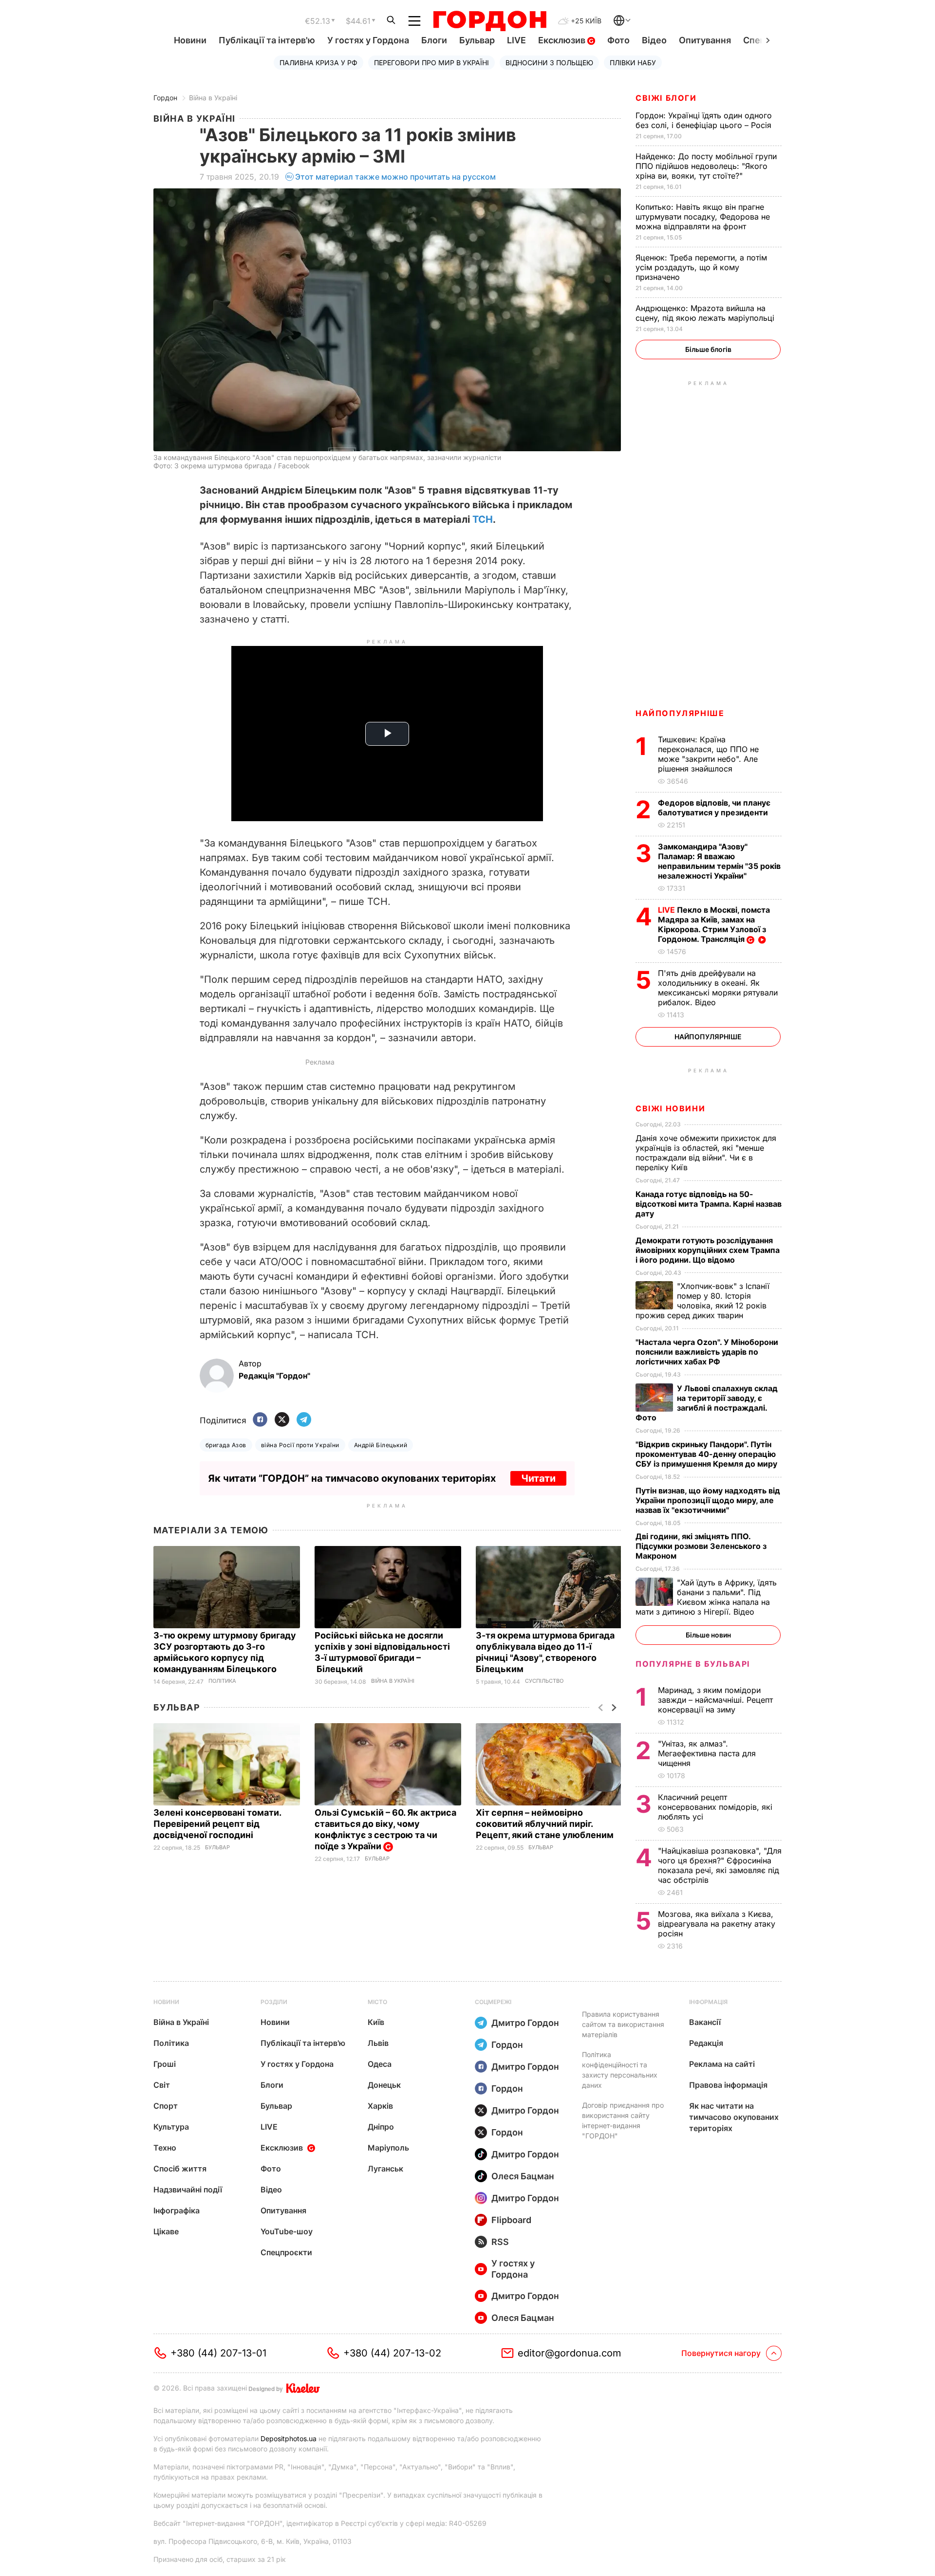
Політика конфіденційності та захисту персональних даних (620, 2070)
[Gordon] (490, 21)
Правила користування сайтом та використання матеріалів (623, 2024)
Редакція (706, 2043)
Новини (190, 40)
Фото (618, 40)
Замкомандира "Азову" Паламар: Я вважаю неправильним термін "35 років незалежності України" (719, 861)
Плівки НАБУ (633, 63)
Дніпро (381, 2127)
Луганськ (385, 2169)
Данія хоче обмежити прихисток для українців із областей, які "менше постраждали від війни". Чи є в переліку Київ (706, 1153)
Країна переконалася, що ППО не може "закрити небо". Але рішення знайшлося (708, 754)
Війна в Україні (213, 98)
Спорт (166, 2106)
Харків (380, 2106)
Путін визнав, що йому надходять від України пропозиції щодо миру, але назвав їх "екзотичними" (708, 1500)
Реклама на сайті (722, 2064)
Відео (654, 40)
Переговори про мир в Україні (431, 63)
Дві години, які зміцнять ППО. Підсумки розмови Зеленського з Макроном (701, 1546)
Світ (162, 2085)
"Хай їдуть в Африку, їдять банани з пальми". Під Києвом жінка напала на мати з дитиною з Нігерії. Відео (706, 1597)
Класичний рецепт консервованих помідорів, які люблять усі (715, 1807)
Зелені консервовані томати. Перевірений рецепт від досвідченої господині (217, 1824)
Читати (538, 1478)
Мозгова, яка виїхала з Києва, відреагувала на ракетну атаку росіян (717, 1924)
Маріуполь (388, 2148)
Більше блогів (708, 349)
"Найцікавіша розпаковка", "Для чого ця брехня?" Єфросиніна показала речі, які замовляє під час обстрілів (720, 1865)
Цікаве (166, 2231)
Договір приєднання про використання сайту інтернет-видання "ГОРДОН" (623, 2120)
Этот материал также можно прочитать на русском (395, 177)
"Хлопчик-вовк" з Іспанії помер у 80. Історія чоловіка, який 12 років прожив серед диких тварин (702, 1301)
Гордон (165, 98)
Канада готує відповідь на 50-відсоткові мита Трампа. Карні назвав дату (709, 1204)
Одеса (380, 2064)
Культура (171, 2127)
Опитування (705, 40)
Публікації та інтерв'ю (267, 40)
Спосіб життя (180, 2169)
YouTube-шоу (287, 2231)
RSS (500, 2242)
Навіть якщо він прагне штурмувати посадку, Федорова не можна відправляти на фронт (703, 217)
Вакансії (705, 2022)
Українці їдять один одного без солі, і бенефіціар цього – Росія (705, 120)
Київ (376, 2022)
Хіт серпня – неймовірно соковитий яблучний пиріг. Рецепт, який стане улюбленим (546, 1824)
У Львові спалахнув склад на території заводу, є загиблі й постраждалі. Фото (707, 1403)
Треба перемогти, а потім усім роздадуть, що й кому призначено (701, 267)
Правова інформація (728, 2085)
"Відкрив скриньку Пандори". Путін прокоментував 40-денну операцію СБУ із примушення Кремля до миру (707, 1454)
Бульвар (477, 40)
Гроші (165, 2064)
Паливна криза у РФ (318, 63)
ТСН (483, 519)
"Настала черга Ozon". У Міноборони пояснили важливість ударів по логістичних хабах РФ (707, 1352)
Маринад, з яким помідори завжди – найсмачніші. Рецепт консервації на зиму (715, 1700)
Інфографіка (177, 2210)
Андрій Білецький (381, 1445)
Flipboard (511, 2220)
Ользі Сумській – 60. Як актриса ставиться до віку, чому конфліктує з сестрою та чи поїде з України (385, 1829)
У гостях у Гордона (368, 40)
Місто (377, 2002)
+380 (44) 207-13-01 (218, 2353)
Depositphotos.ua (289, 2438)
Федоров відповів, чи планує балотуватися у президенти (714, 808)
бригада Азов (226, 1445)
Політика (222, 1681)
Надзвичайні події (188, 2190)
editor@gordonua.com (570, 2353)
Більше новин (708, 1635)
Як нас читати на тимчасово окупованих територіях (734, 2117)
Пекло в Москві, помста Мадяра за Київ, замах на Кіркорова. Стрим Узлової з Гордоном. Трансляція (714, 924)
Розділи (274, 2002)
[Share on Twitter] (282, 1420)
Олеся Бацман (523, 2176)
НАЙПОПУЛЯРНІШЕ (680, 713)
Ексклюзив (563, 40)
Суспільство (544, 1681)
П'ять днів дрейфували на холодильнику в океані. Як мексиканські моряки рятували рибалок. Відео (718, 988)
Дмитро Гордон (525, 2023)
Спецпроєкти (286, 2252)
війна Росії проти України (300, 1445)
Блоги (434, 40)
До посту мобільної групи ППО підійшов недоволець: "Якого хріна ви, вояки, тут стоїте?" (706, 166)
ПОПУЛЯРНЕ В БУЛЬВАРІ (693, 1664)
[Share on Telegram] (304, 1420)
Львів (378, 2043)
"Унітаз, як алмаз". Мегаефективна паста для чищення (707, 1753)
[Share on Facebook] (260, 1420)
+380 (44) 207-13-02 (392, 2353)
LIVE (516, 40)
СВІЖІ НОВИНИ (670, 1108)
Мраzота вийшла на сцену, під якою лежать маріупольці (706, 313)
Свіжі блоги (666, 98)
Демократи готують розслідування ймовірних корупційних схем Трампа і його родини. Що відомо (708, 1250)
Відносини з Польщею (549, 63)
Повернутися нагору (721, 2353)
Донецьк (384, 2085)
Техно (165, 2148)
